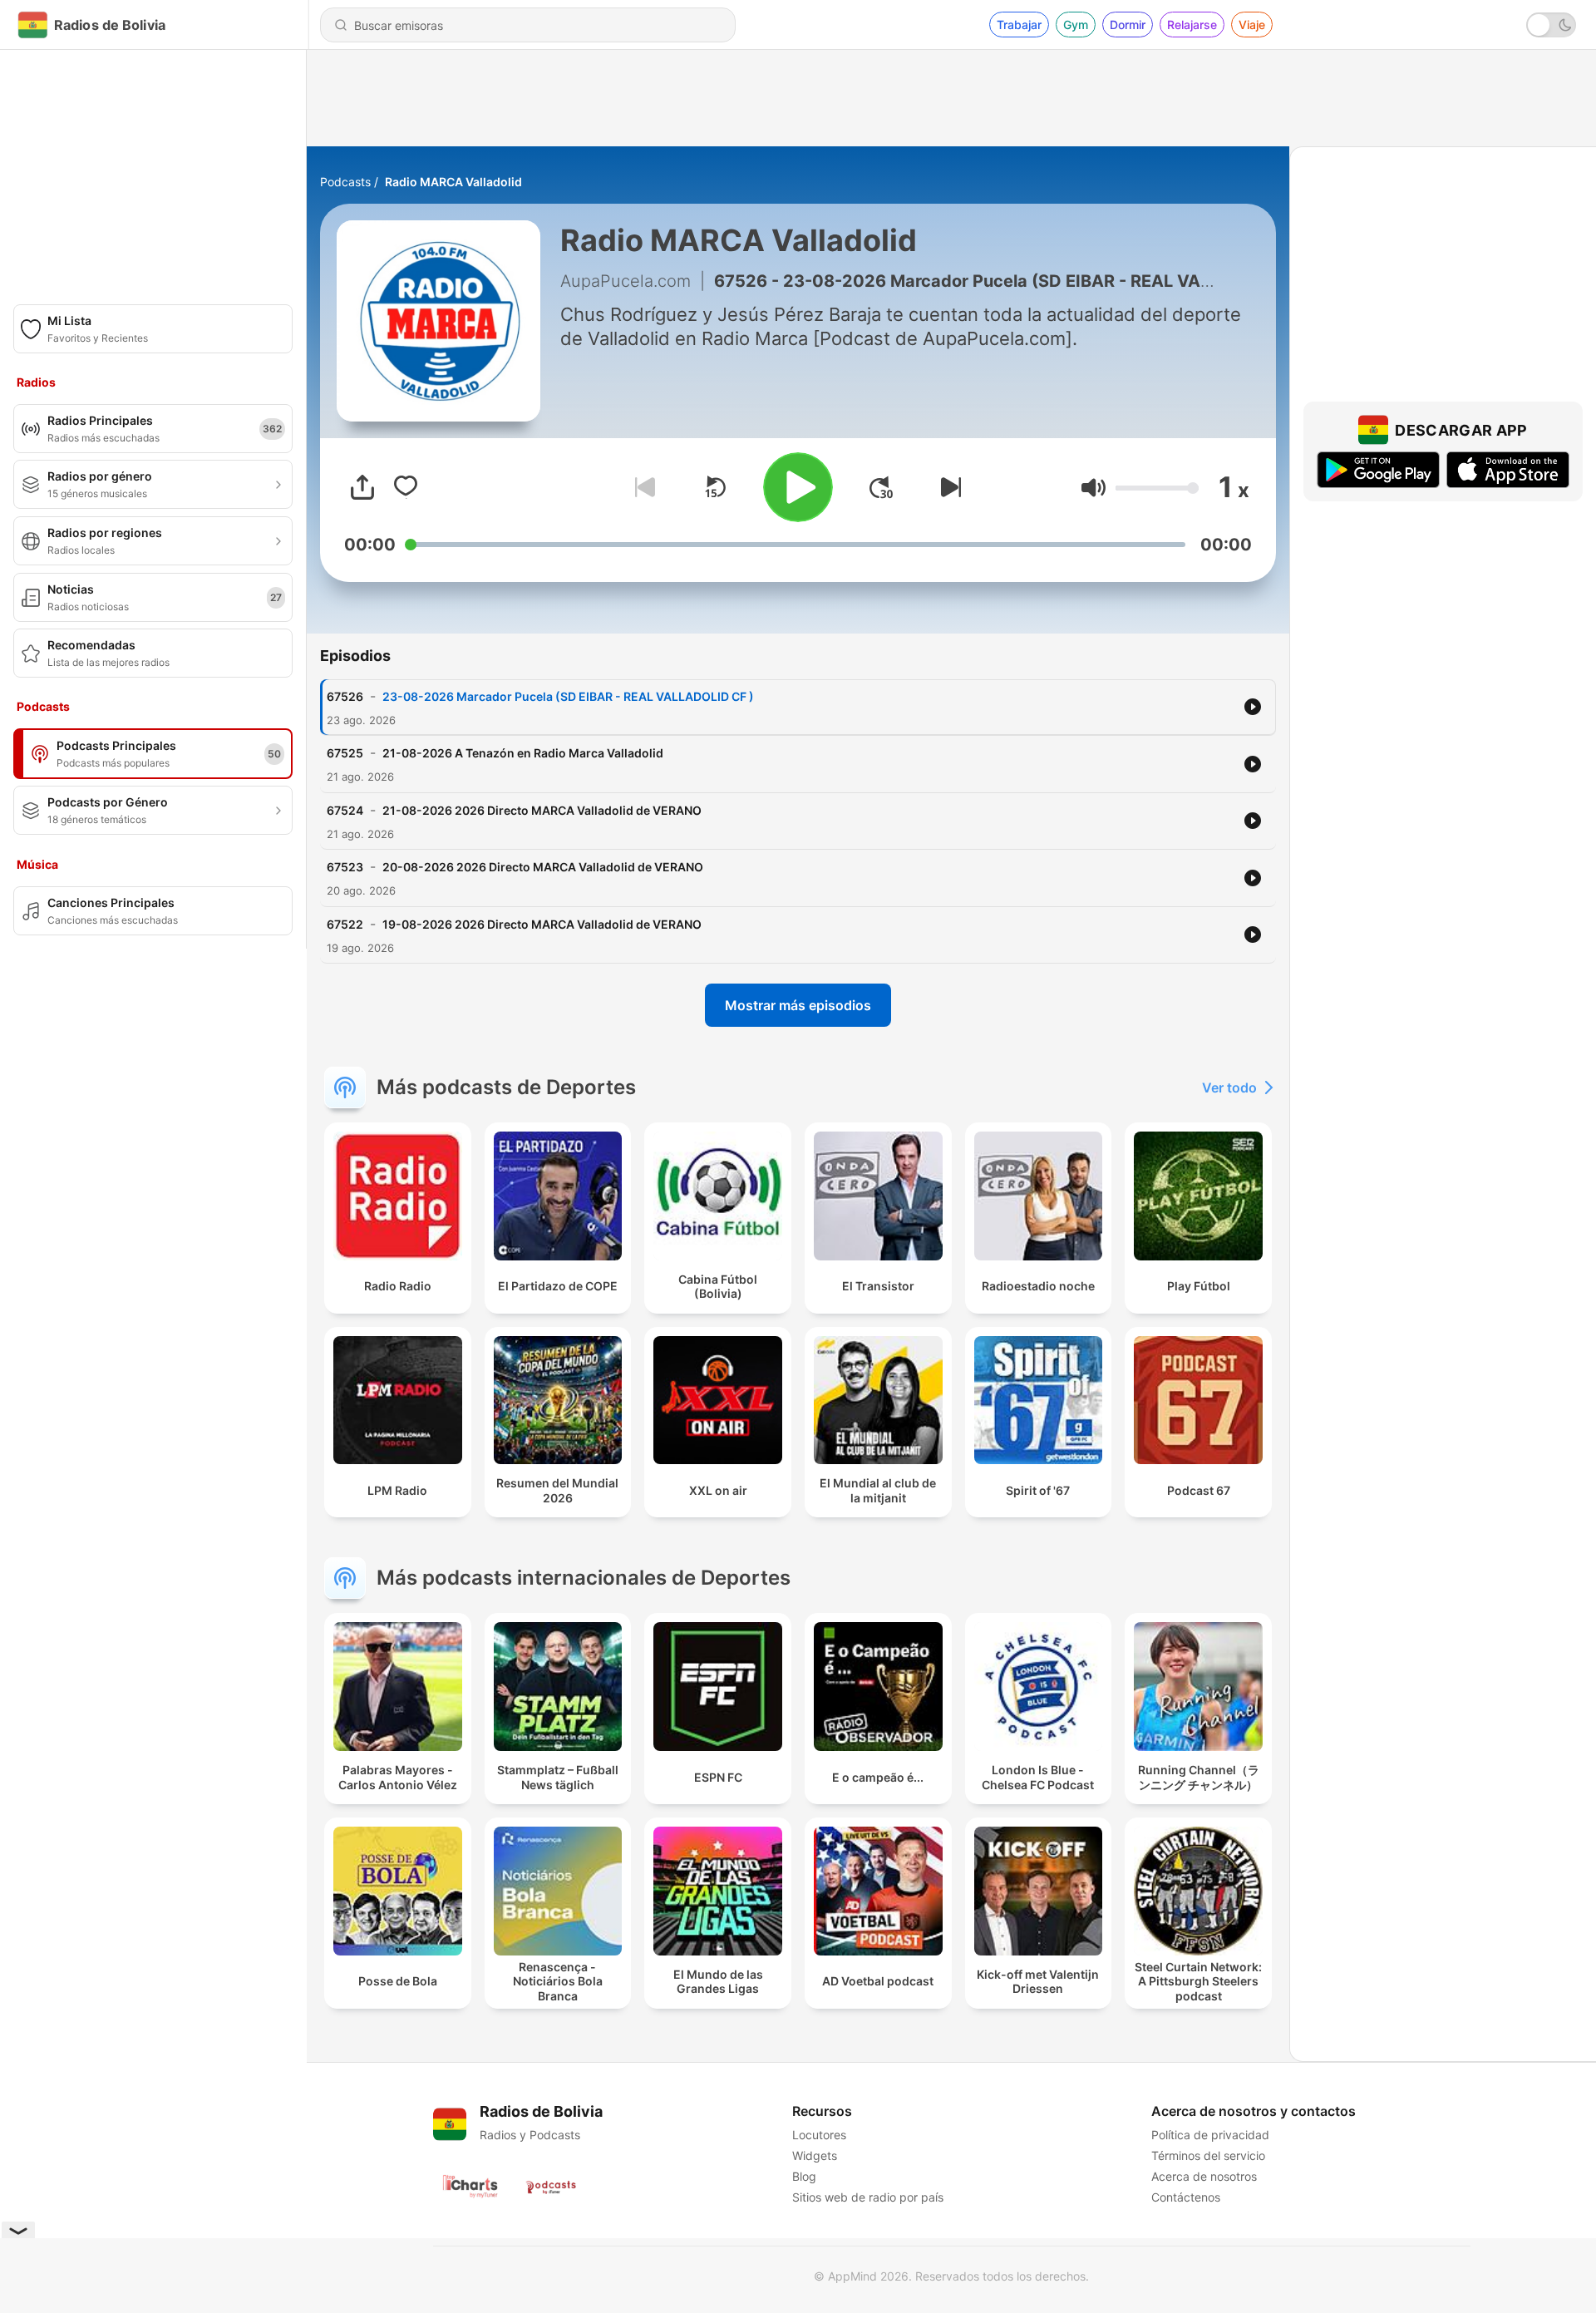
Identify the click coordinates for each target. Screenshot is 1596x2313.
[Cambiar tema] (1551, 25)
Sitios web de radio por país (868, 2197)
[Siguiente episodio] (948, 487)
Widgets (815, 2155)
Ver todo (1229, 1087)
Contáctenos (1186, 2197)
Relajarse (1192, 25)
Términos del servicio (1208, 2155)
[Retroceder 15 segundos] (715, 487)
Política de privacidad (1210, 2135)
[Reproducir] (798, 487)
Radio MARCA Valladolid (453, 182)
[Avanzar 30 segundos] (881, 487)
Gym (1076, 25)
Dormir (1128, 25)
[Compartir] (362, 487)
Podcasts (345, 182)
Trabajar (1019, 25)
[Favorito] (406, 487)
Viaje (1252, 25)
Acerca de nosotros (1204, 2176)
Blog (804, 2176)
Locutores (819, 2135)
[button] (1094, 488)
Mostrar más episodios (798, 1005)
